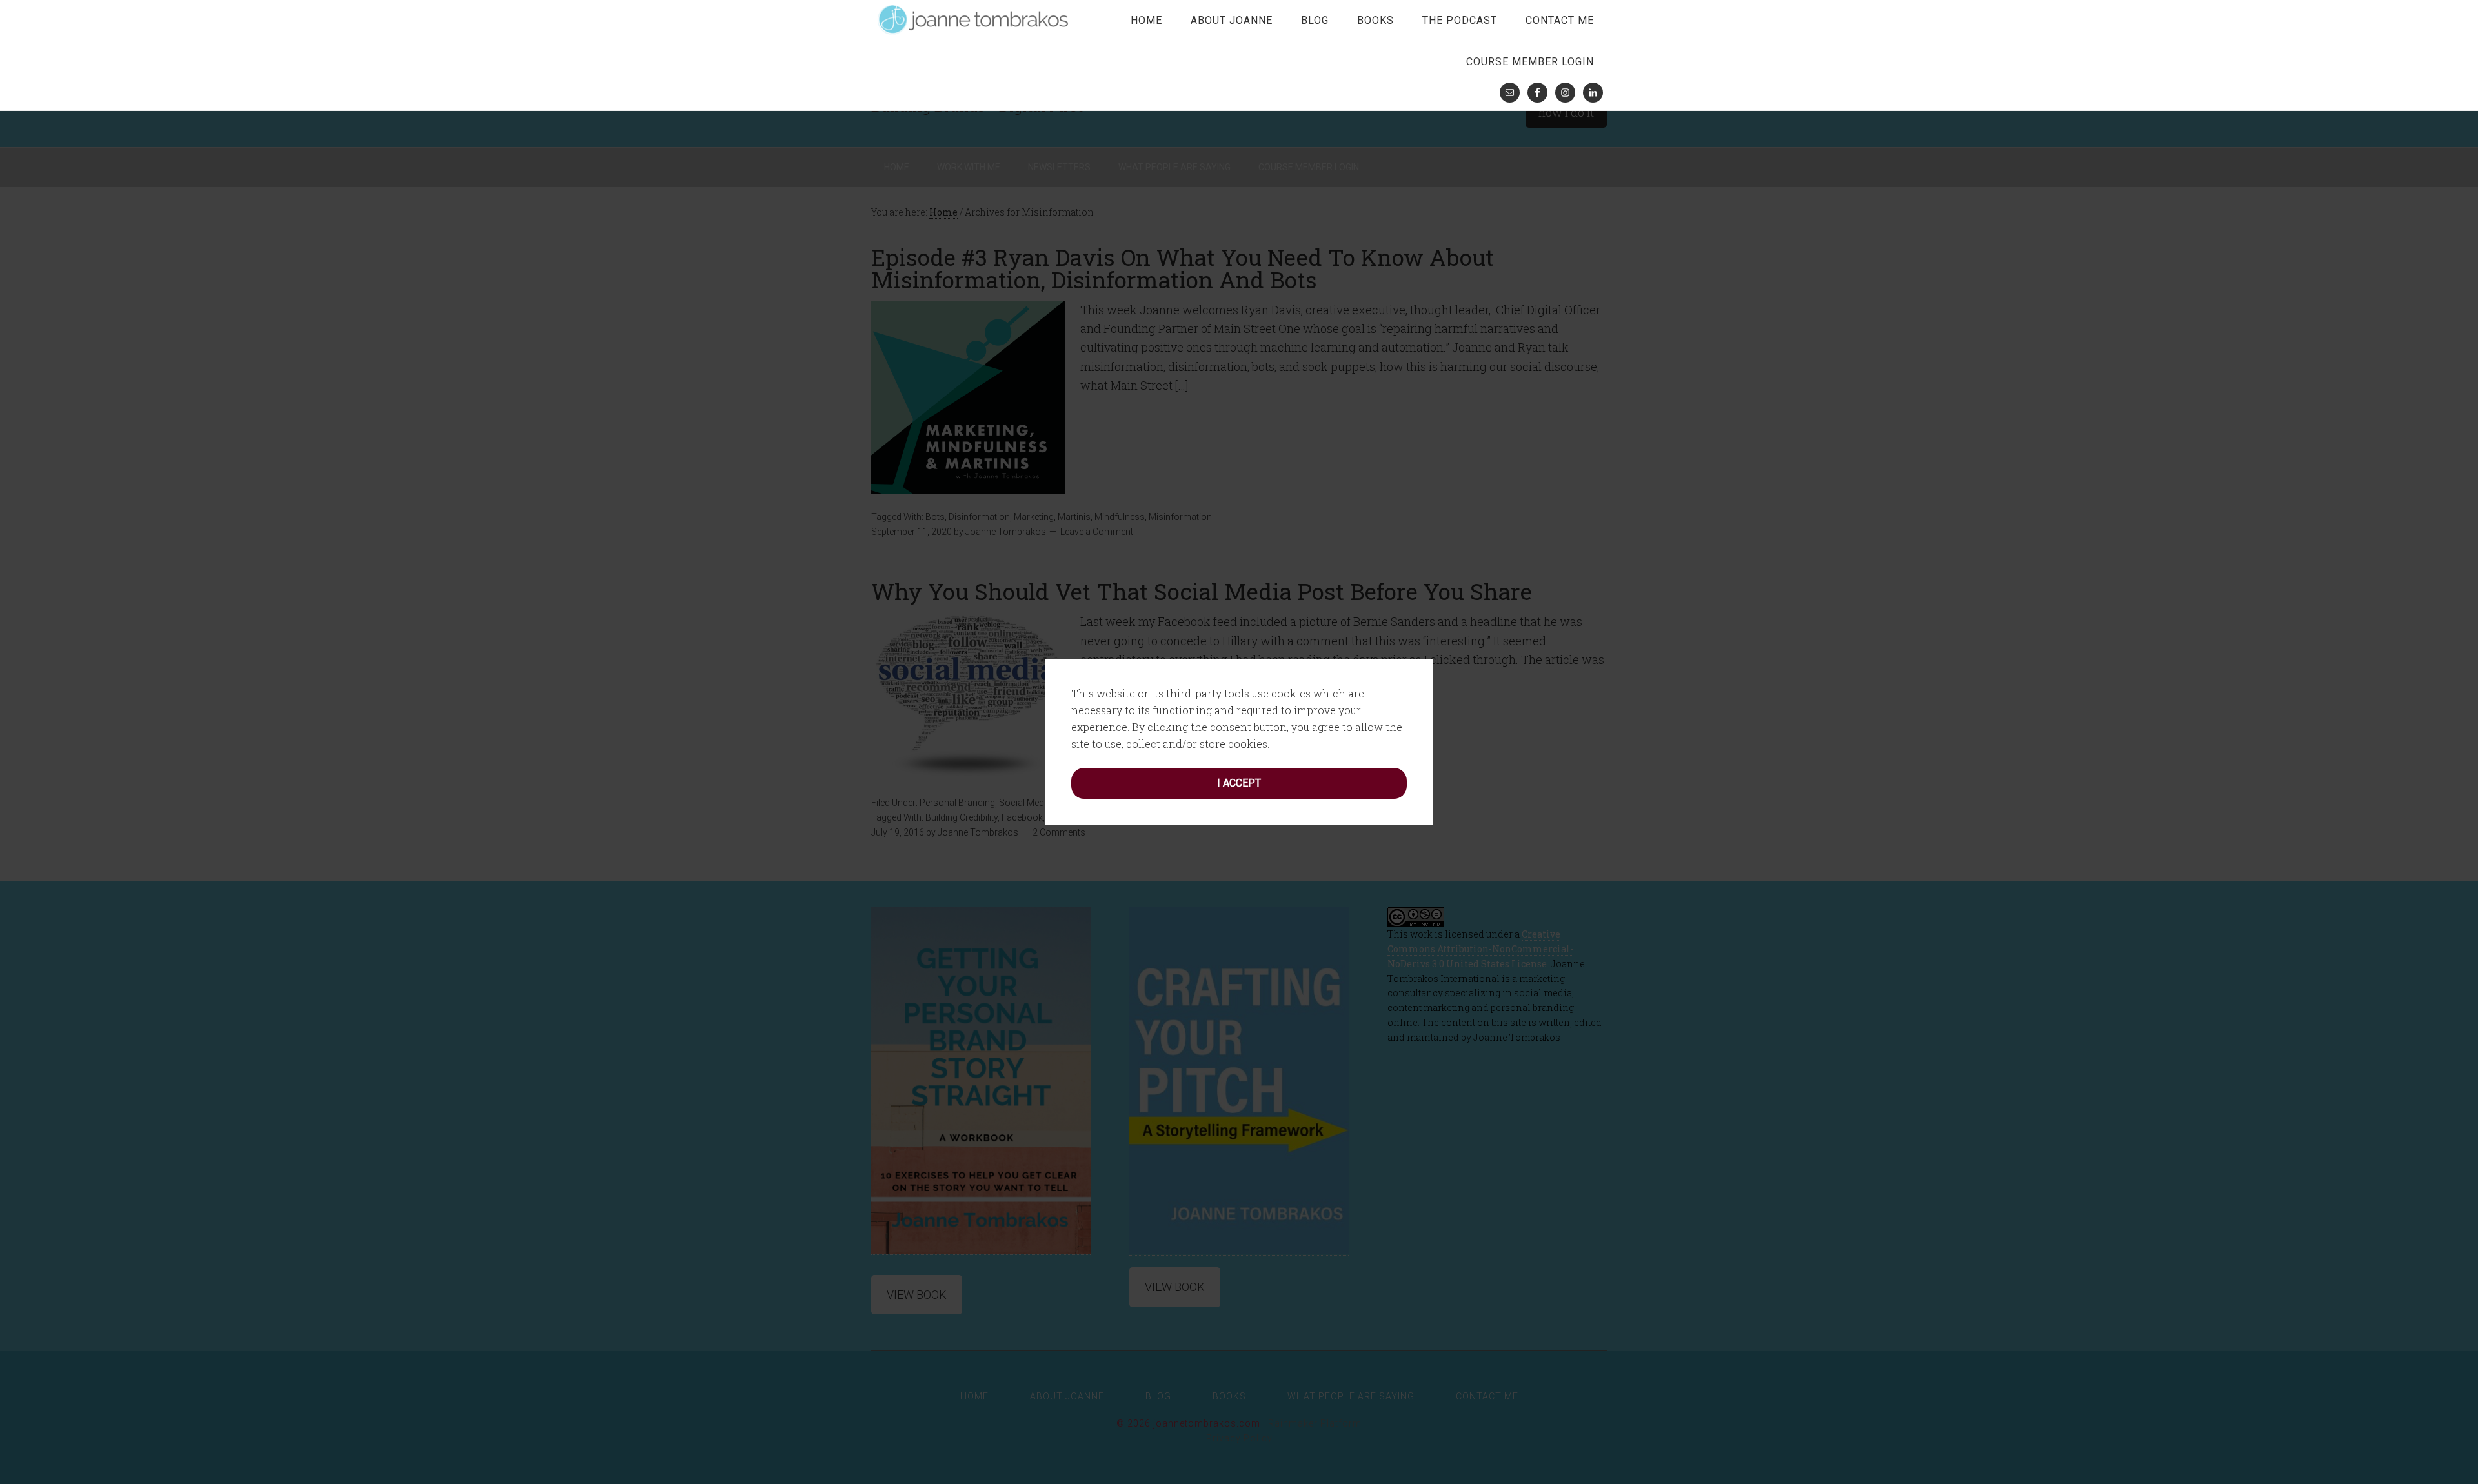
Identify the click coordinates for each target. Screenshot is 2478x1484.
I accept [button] (1239, 783)
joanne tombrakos (974, 19)
